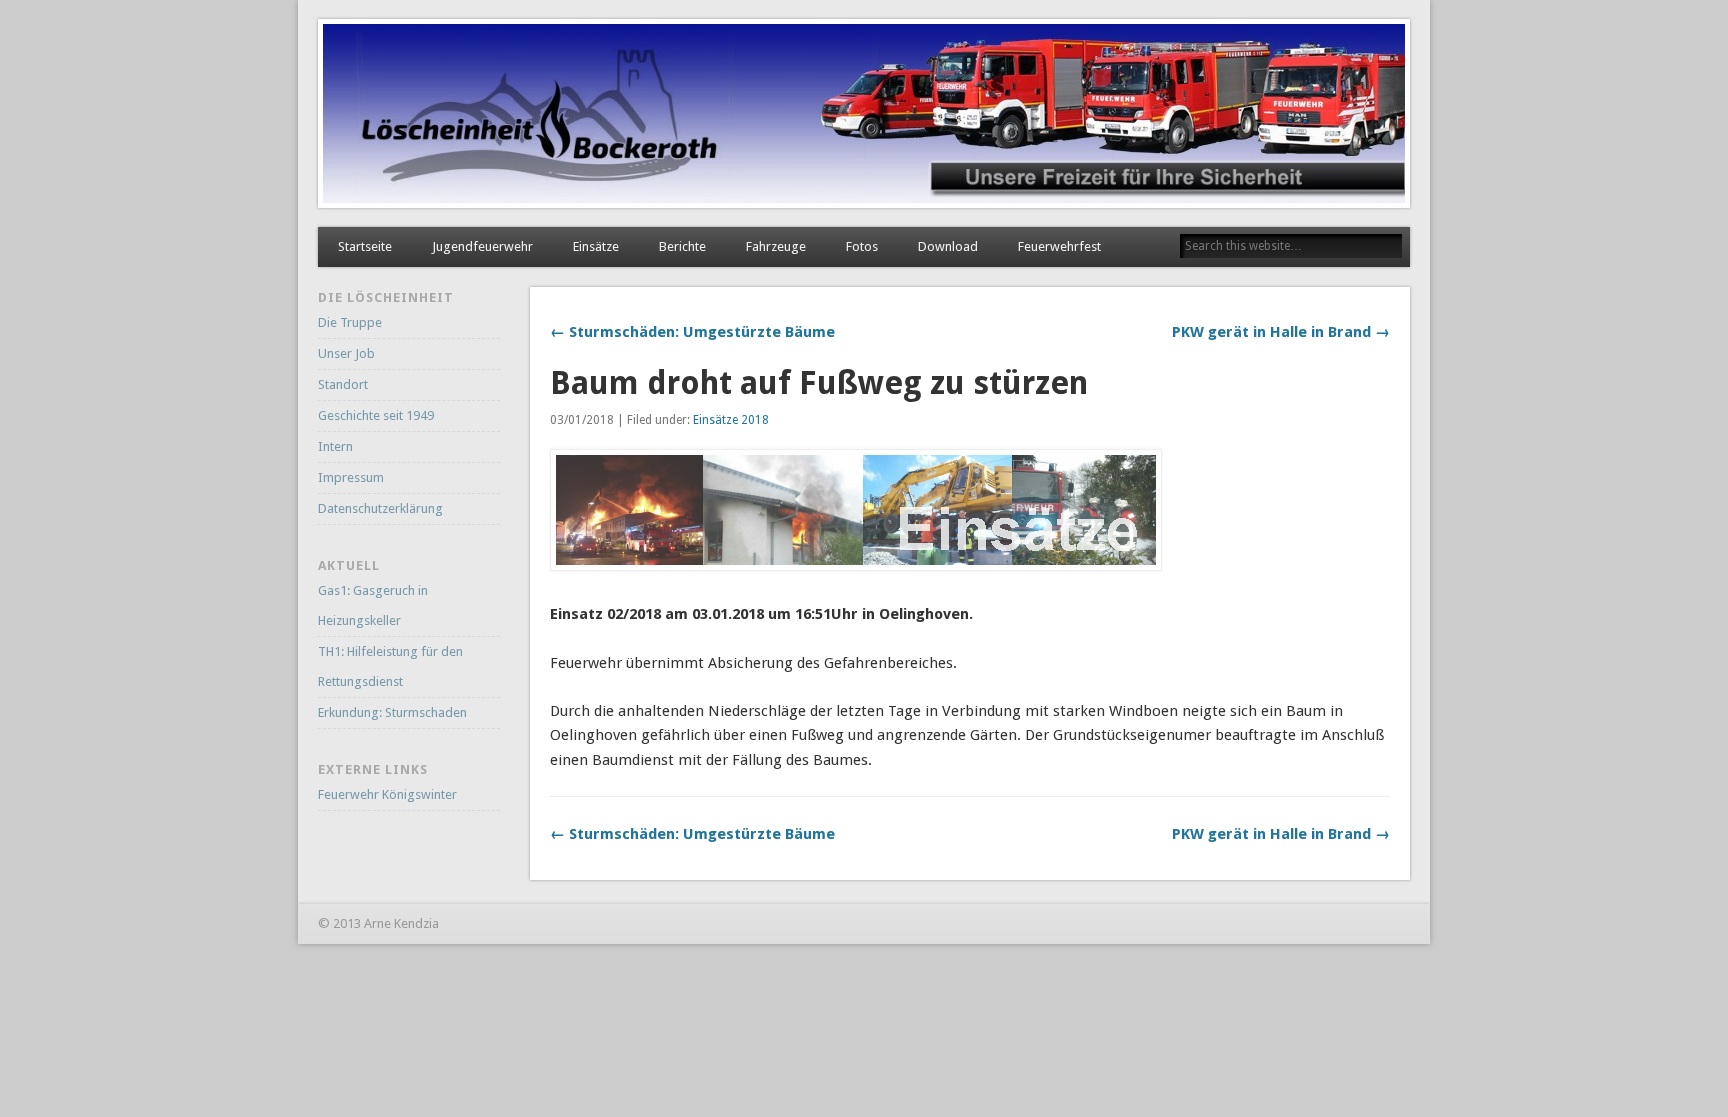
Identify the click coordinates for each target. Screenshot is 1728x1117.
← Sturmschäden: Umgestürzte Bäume (692, 332)
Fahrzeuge (776, 246)
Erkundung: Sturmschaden (392, 712)
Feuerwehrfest (1059, 246)
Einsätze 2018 (731, 420)
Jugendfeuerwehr (482, 246)
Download (948, 246)
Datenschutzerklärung (380, 508)
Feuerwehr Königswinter (387, 794)
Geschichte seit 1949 (376, 415)
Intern (335, 446)
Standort (343, 384)
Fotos (862, 246)
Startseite (365, 246)
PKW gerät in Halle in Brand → (1281, 332)
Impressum (351, 477)
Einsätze (596, 246)
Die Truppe (350, 322)
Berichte (682, 246)
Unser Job (346, 353)
